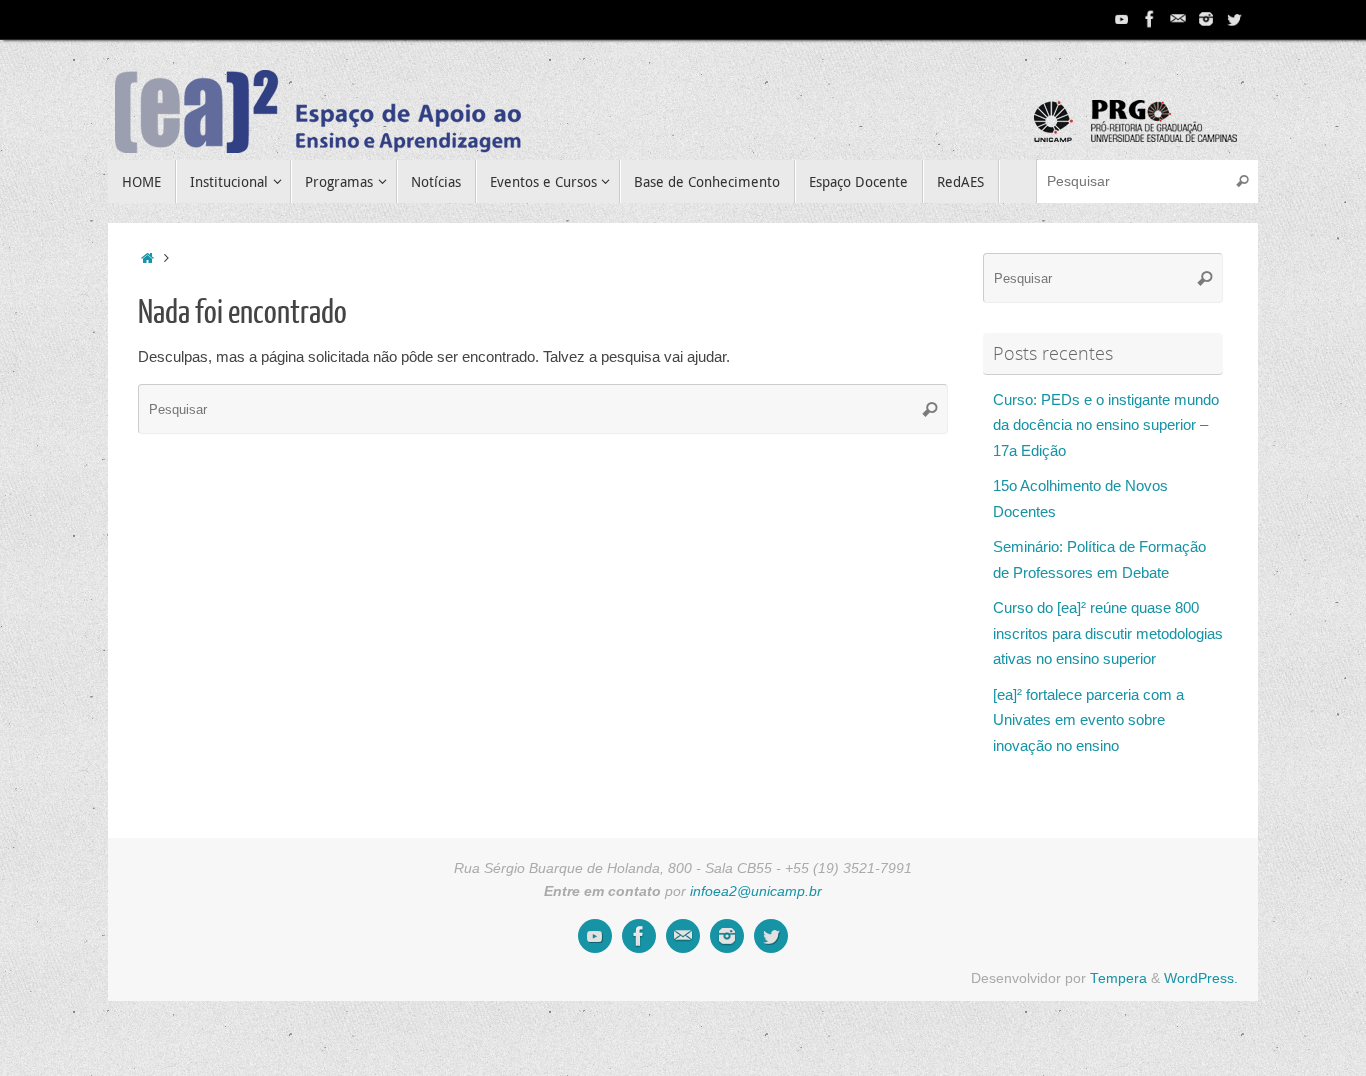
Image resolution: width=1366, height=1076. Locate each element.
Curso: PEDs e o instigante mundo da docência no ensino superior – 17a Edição (1106, 425)
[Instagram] (1206, 19)
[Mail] (1178, 19)
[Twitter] (1234, 19)
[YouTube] (1122, 19)
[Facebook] (1150, 19)
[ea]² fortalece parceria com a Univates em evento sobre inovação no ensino (1088, 720)
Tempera (1118, 978)
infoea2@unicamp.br (756, 891)
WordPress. (1201, 978)
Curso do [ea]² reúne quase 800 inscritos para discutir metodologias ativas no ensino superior (1108, 633)
